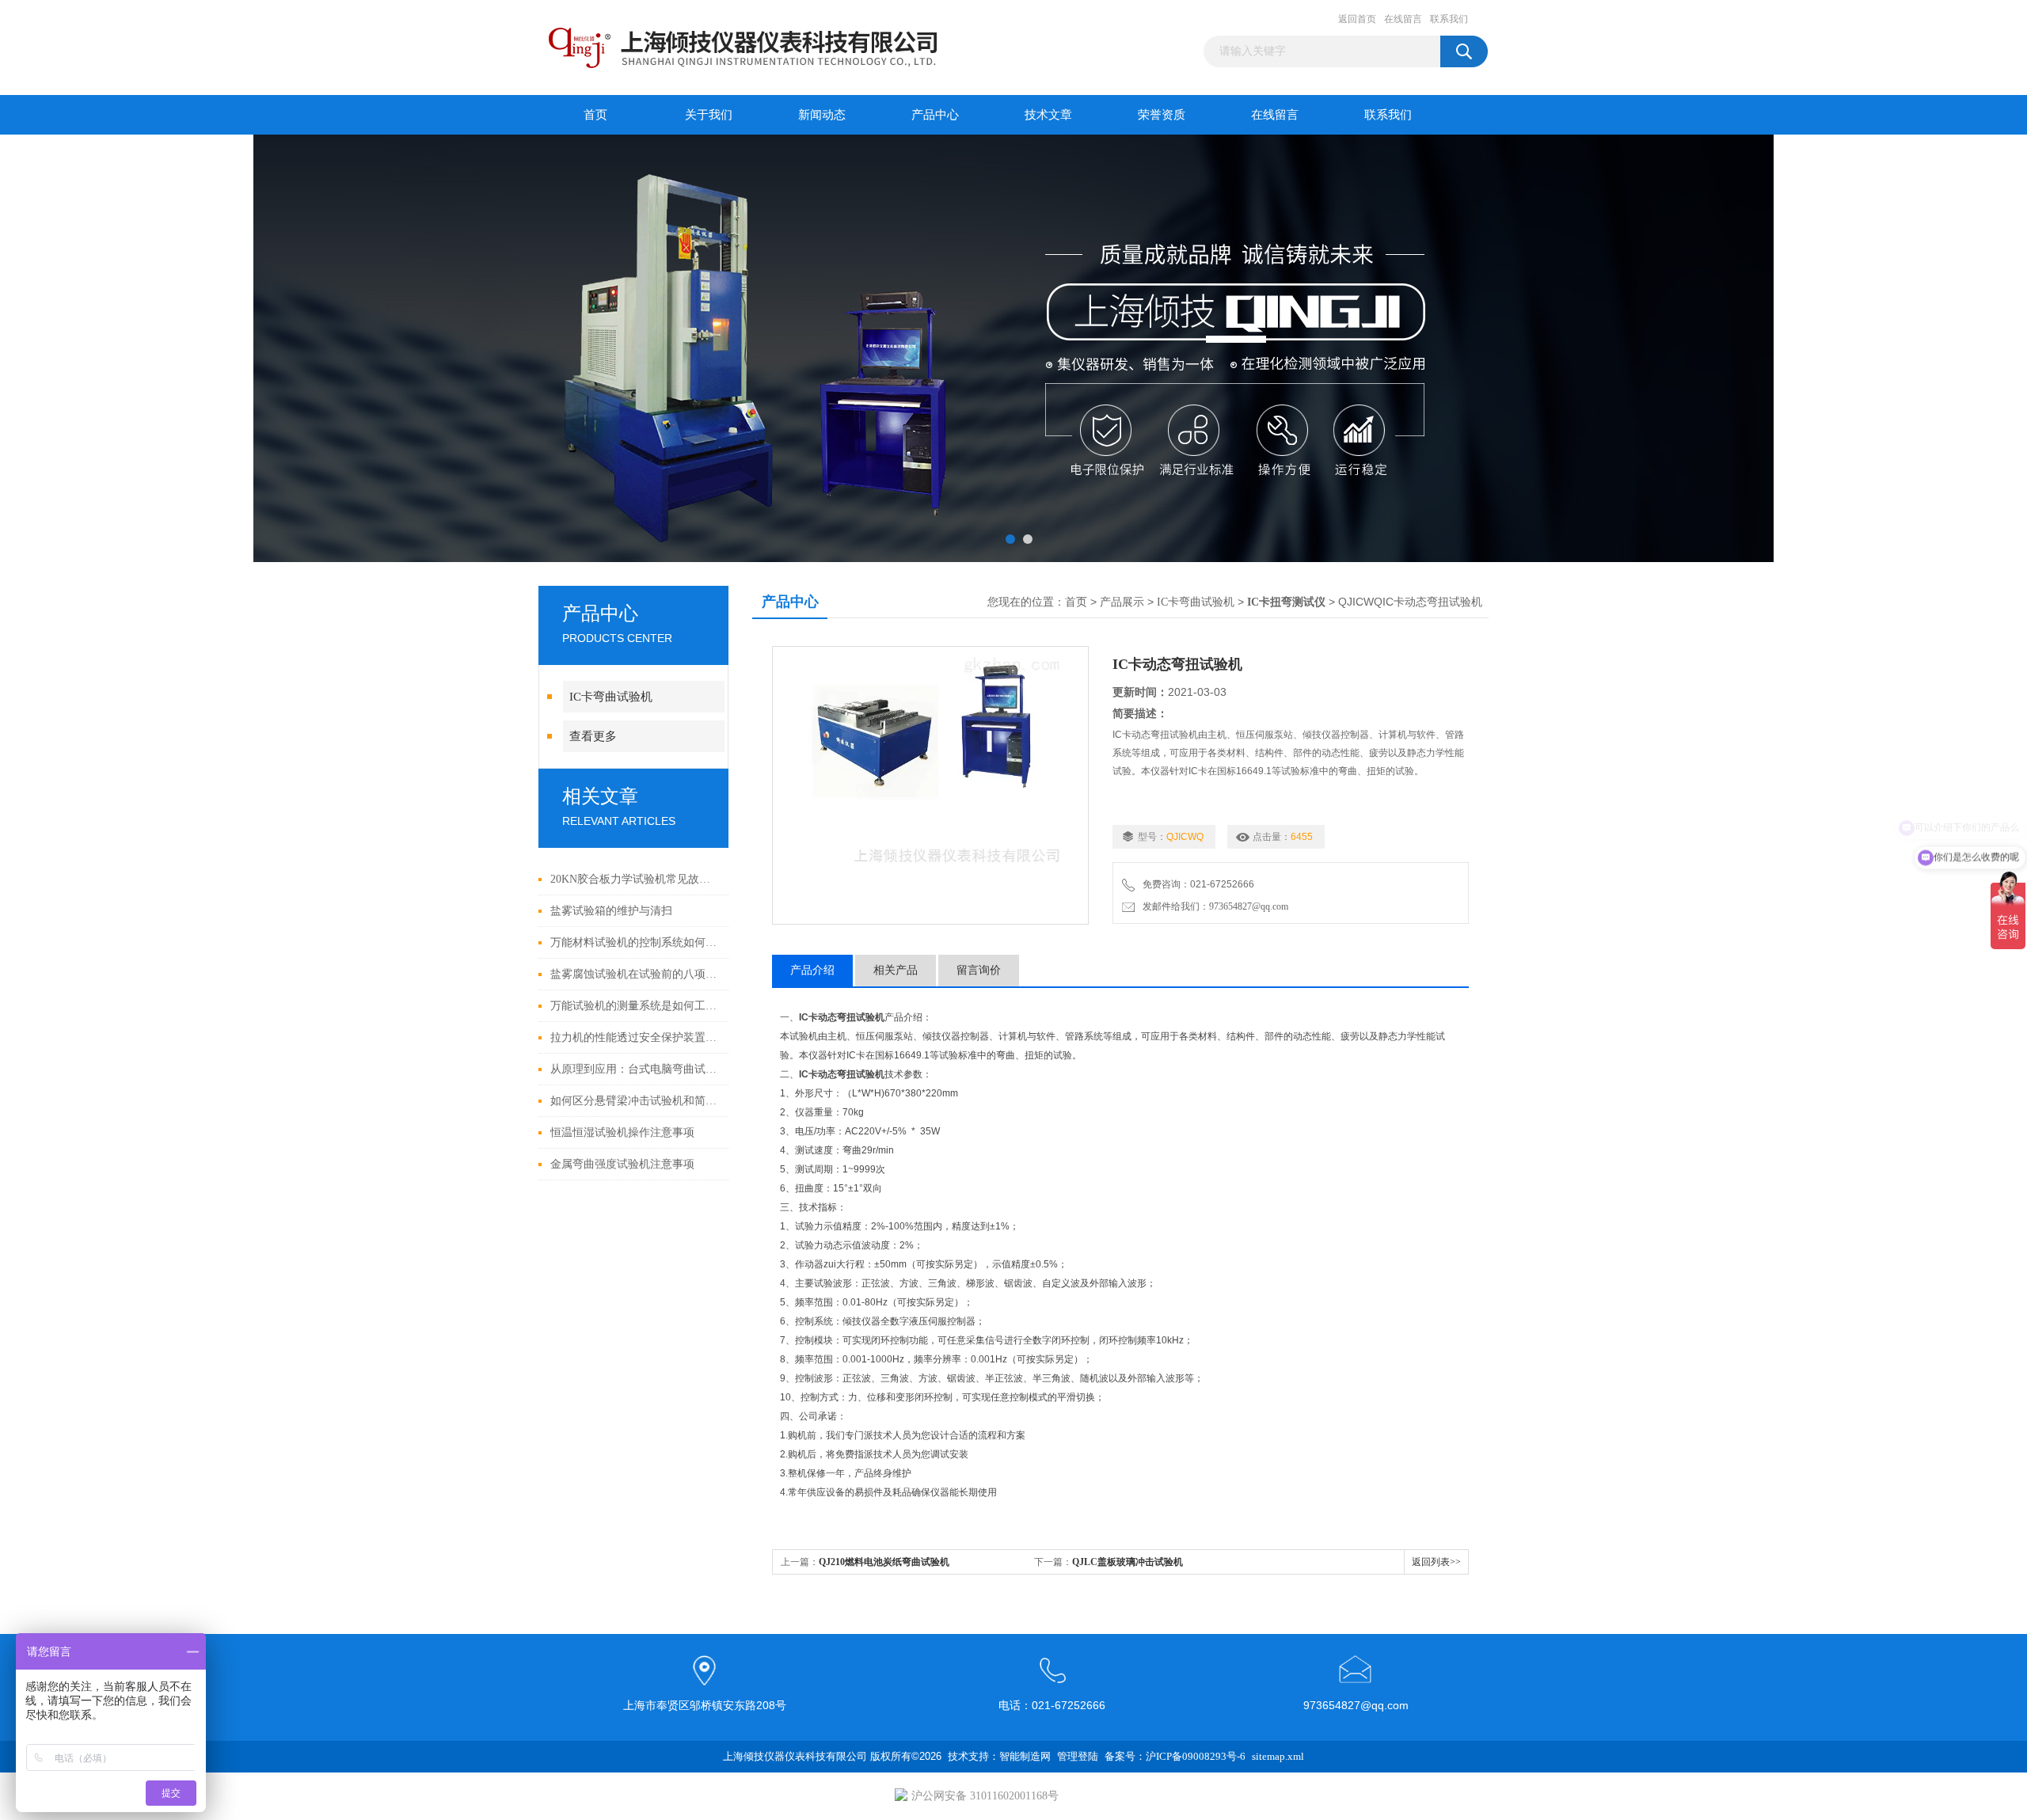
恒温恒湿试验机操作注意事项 (622, 1132)
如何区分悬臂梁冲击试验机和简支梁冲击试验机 (635, 1101)
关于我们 (709, 115)
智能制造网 (1025, 1756)
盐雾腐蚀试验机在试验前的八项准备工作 (635, 974)
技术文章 (1048, 115)
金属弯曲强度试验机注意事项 (622, 1164)
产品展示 (1122, 602)
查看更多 (593, 736)
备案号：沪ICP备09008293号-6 (1175, 1756)
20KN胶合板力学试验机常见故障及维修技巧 (635, 879)
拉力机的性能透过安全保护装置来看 (635, 1037)
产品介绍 (812, 970)
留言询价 (979, 970)
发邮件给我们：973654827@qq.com (1213, 906)
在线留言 (1403, 19)
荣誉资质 (1162, 115)
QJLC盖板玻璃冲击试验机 (1128, 1562)
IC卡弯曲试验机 (611, 697)
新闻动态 (822, 115)
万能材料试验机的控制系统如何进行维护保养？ (635, 942)
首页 (595, 115)
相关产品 (896, 970)
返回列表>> (1436, 1562)
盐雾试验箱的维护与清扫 (611, 911)
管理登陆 (1078, 1756)
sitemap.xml (1278, 1756)
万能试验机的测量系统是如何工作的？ (635, 1006)
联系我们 (1449, 19)
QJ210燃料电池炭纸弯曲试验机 (884, 1562)
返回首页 (1357, 19)
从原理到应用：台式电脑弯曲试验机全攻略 (635, 1069)
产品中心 (935, 115)
